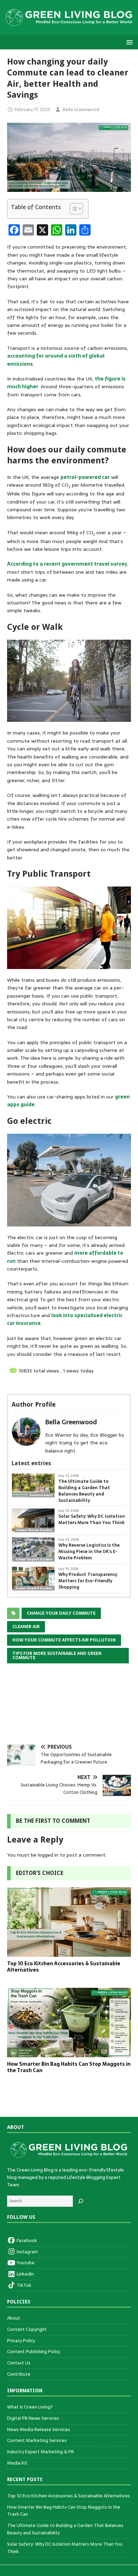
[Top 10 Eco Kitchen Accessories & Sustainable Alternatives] (69, 1953)
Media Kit (17, 2463)
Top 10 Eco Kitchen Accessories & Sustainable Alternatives (64, 1967)
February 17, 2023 (32, 109)
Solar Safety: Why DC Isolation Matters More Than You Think (92, 1520)
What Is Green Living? (30, 2407)
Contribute (19, 2374)
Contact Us (19, 2363)
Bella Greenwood (81, 109)
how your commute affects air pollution (64, 1640)
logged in (48, 1855)
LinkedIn (25, 2274)
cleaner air (26, 1627)
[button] (128, 42)
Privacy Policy (21, 2341)
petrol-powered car (85, 477)
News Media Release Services (39, 2429)
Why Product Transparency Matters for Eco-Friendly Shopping (88, 1581)
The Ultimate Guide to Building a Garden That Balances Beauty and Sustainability (84, 1491)
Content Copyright (27, 2329)
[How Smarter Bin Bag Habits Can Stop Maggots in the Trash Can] (69, 2053)
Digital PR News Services (33, 2418)
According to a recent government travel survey (67, 564)
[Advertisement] (69, 1709)
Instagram (27, 2252)
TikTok (24, 2285)
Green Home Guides (34, 1530)
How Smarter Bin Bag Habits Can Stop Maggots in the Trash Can (69, 2067)
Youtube (25, 2263)
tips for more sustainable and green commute (57, 1656)
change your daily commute (61, 1613)
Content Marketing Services (37, 2440)
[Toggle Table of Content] (73, 209)
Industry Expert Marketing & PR (41, 2452)
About (14, 2318)
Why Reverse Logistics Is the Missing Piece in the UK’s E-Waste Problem (89, 1552)
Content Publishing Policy (34, 2352)
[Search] (81, 2201)
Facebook (26, 2241)
